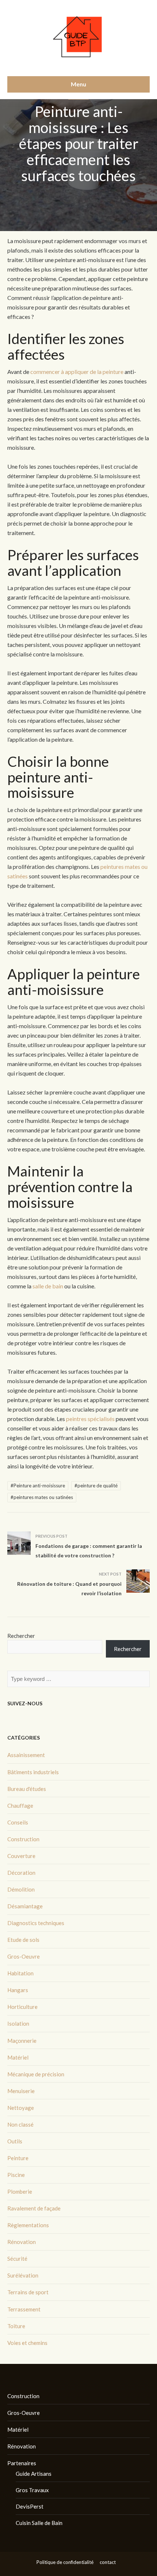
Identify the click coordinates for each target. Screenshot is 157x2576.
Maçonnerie (22, 2041)
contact (108, 2562)
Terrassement (24, 2309)
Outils (15, 2141)
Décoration (21, 1873)
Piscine (16, 2175)
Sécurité (17, 2259)
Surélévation (23, 2275)
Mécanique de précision (36, 2074)
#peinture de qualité (96, 1486)
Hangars (18, 1990)
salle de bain (48, 1286)
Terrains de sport (28, 2292)
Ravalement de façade (34, 2208)
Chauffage (20, 1806)
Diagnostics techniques (36, 1923)
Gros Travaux (32, 2490)
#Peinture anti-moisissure (38, 1486)
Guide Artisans (34, 2474)
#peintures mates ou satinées (42, 1497)
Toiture (16, 2326)
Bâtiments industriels (33, 1772)
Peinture (18, 2158)
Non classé (20, 2124)
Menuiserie (21, 2091)
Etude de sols (23, 1940)
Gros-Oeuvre (24, 1956)
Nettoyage (21, 2108)
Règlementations (28, 2225)
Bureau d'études (27, 1789)
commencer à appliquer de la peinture (77, 372)
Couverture (21, 1856)
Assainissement (26, 1755)
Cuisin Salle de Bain (39, 2523)
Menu (78, 84)
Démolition (21, 1889)
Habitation (20, 1973)
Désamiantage (25, 1906)
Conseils (18, 1822)
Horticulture (22, 2007)
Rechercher (21, 1636)
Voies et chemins (27, 2343)
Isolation (18, 2023)
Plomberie (20, 2191)
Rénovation (22, 2242)
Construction (23, 1839)
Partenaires (22, 2463)
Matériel (18, 2057)
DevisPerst (30, 2506)
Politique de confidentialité (65, 2562)
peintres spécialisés (90, 1419)
